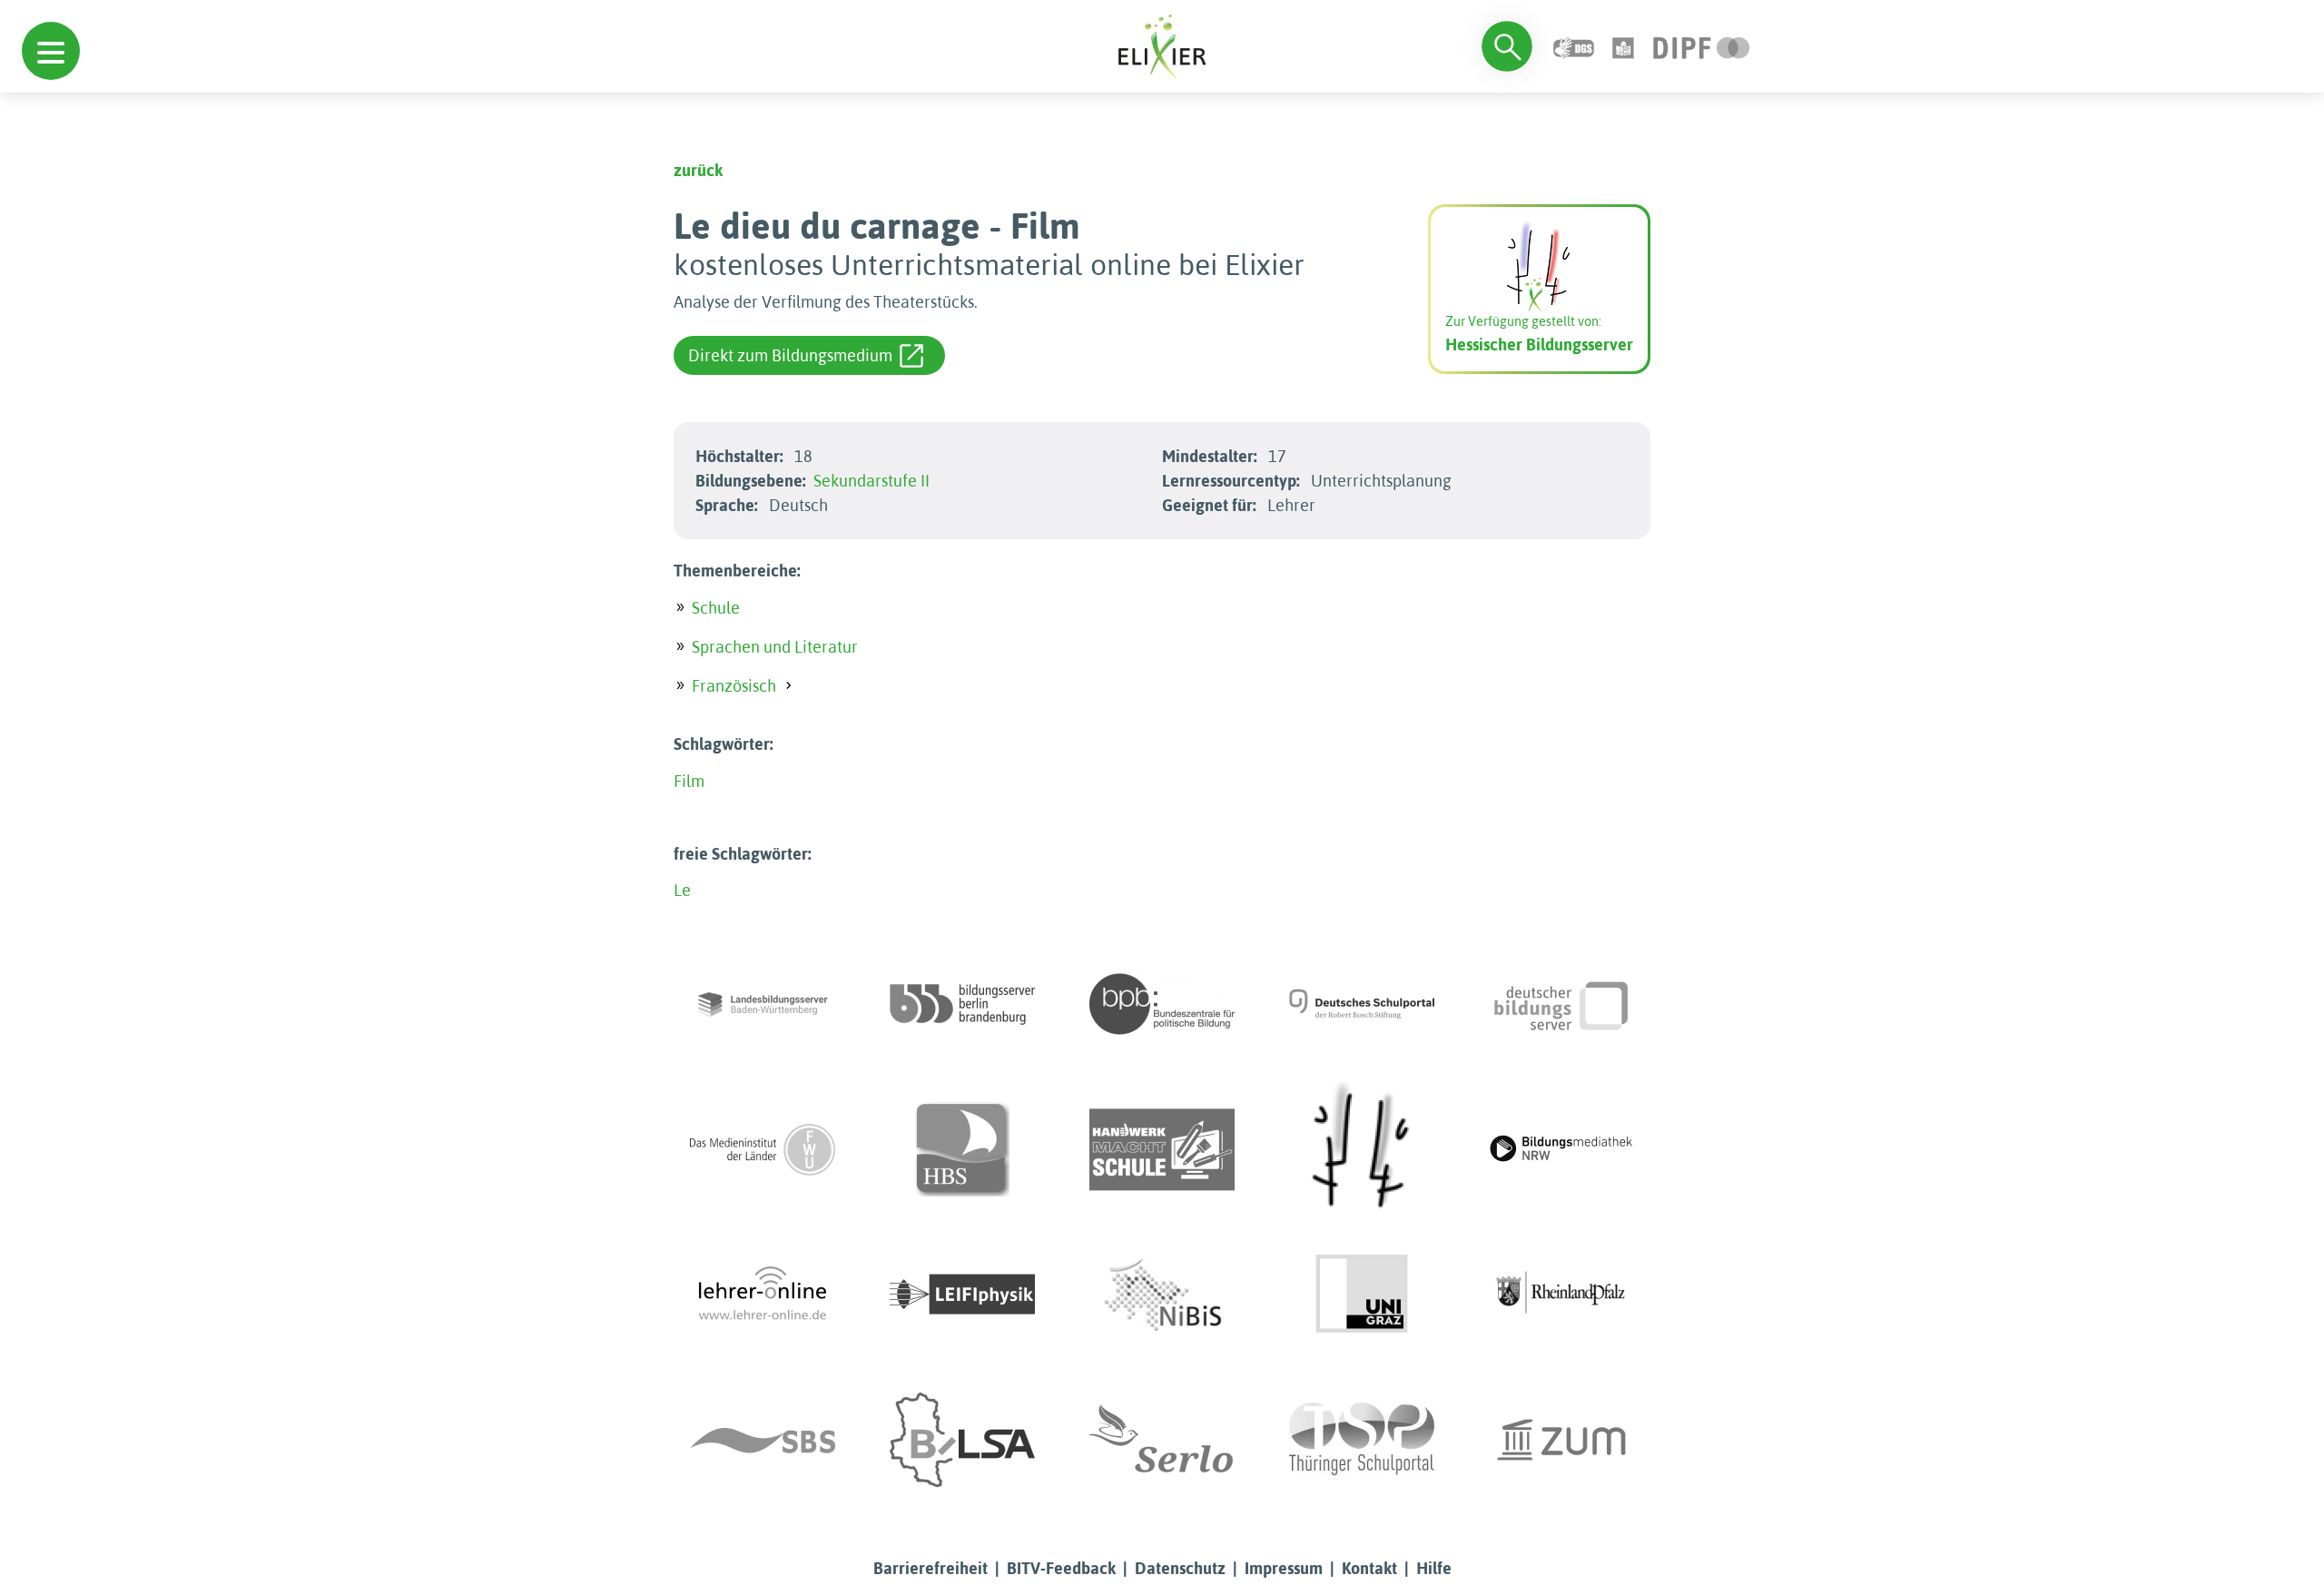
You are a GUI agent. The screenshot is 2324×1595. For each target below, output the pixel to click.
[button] (51, 51)
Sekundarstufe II (871, 481)
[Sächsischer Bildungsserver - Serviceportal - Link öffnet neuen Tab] (763, 1440)
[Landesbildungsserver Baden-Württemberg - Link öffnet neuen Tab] (763, 1004)
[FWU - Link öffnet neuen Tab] (763, 1149)
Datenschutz (1180, 1568)
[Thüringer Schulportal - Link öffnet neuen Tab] (1362, 1440)
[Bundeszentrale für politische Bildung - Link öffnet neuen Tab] (1162, 1004)
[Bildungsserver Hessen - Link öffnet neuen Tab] (1362, 1149)
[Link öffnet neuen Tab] (1702, 46)
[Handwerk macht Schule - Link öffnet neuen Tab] (1162, 1149)
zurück (698, 170)
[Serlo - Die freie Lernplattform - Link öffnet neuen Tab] (1162, 1440)
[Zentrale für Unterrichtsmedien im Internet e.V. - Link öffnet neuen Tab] (1561, 1440)
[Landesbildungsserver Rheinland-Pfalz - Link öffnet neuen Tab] (1561, 1295)
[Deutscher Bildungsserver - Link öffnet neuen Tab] (1561, 1004)
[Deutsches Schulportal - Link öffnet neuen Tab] (1362, 1004)
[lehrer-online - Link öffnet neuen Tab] (763, 1295)
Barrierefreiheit (931, 1568)
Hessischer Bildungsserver (1539, 345)
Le (682, 890)
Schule (716, 608)
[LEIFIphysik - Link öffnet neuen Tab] (962, 1295)
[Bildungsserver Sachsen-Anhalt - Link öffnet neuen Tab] (962, 1440)
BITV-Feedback (1061, 1568)
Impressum (1284, 1568)
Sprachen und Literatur (775, 647)
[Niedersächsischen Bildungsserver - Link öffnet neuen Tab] (1162, 1295)
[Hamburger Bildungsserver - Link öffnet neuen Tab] (962, 1149)
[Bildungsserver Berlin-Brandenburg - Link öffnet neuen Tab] (962, 1004)
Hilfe (1434, 1568)
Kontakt (1369, 1568)
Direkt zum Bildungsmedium (790, 355)
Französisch (734, 686)
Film (689, 781)
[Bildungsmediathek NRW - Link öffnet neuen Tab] (1561, 1149)
